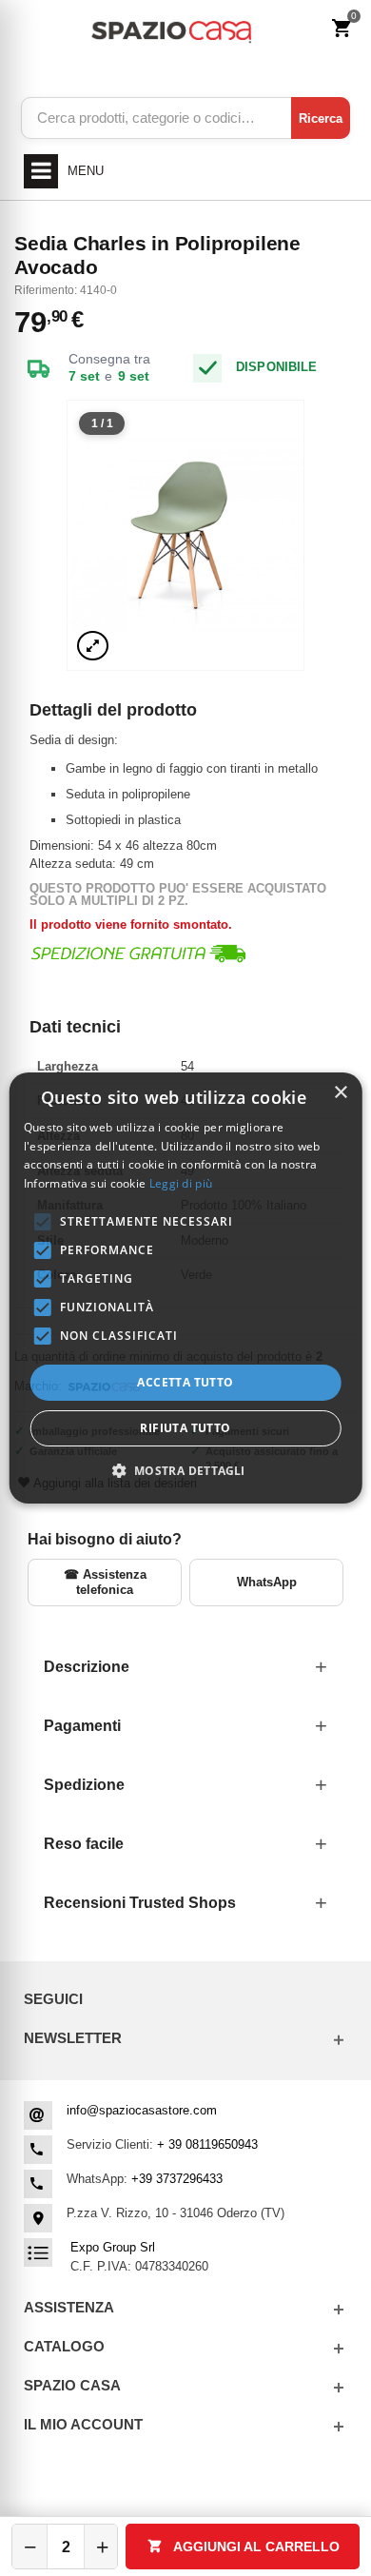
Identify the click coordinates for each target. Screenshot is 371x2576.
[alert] (186, 1288)
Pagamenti (82, 1726)
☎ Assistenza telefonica (105, 1582)
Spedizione (84, 1785)
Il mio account (83, 2424)
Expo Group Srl (113, 2247)
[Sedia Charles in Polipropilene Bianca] (185, 535)
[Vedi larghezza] (93, 646)
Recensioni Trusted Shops (140, 1903)
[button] (185, 1470)
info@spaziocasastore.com (142, 2110)
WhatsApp (267, 1582)
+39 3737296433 (177, 2179)
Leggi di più (181, 1183)
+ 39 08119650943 (207, 2144)
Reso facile (84, 1844)
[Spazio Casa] (171, 29)
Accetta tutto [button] (185, 1382)
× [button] (340, 1093)
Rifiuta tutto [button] (185, 1428)
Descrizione (87, 1667)
